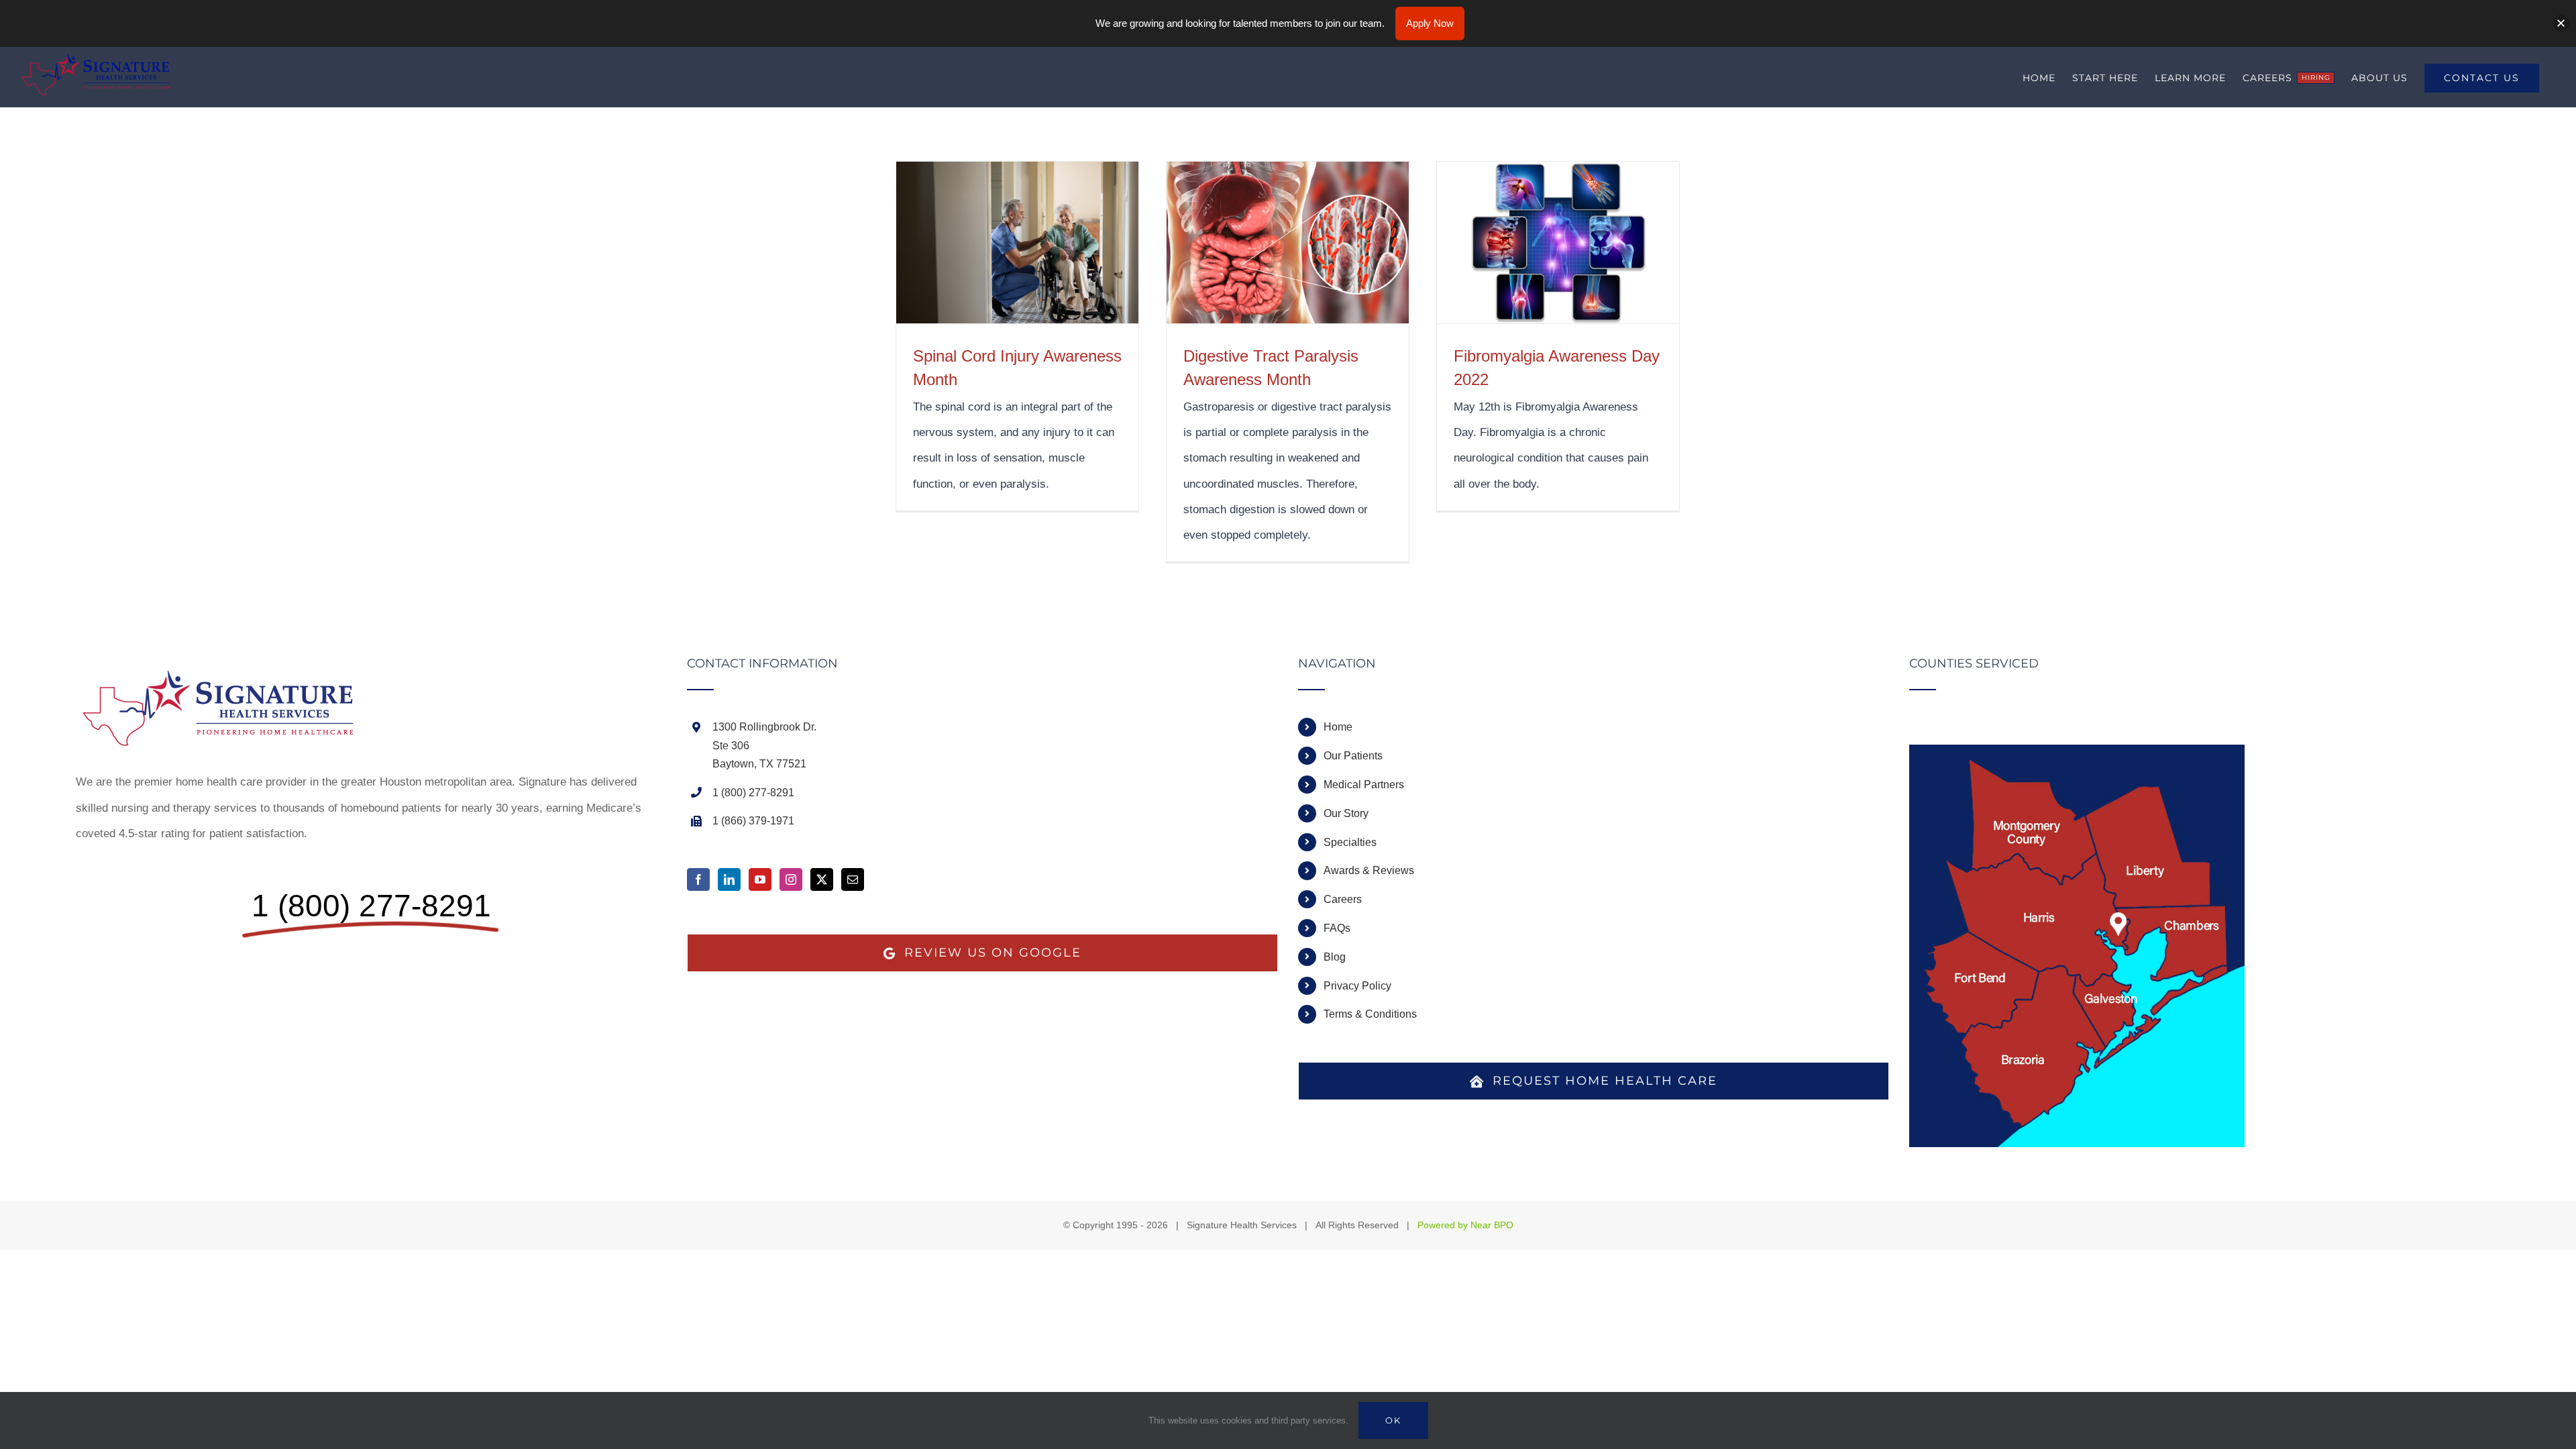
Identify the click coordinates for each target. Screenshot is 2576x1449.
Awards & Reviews (1369, 870)
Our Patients (1353, 756)
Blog (1335, 957)
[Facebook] (698, 879)
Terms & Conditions (1370, 1014)
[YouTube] (760, 879)
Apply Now (1430, 23)
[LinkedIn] (729, 879)
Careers (1343, 899)
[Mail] (853, 879)
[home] (227, 670)
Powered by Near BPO (1465, 1225)
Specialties (1350, 842)
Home (1338, 727)
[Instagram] (791, 879)
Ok (1393, 1420)
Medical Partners (1364, 785)
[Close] (2561, 23)
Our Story (1346, 813)
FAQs (1337, 928)
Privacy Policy (1357, 986)
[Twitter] (822, 879)
